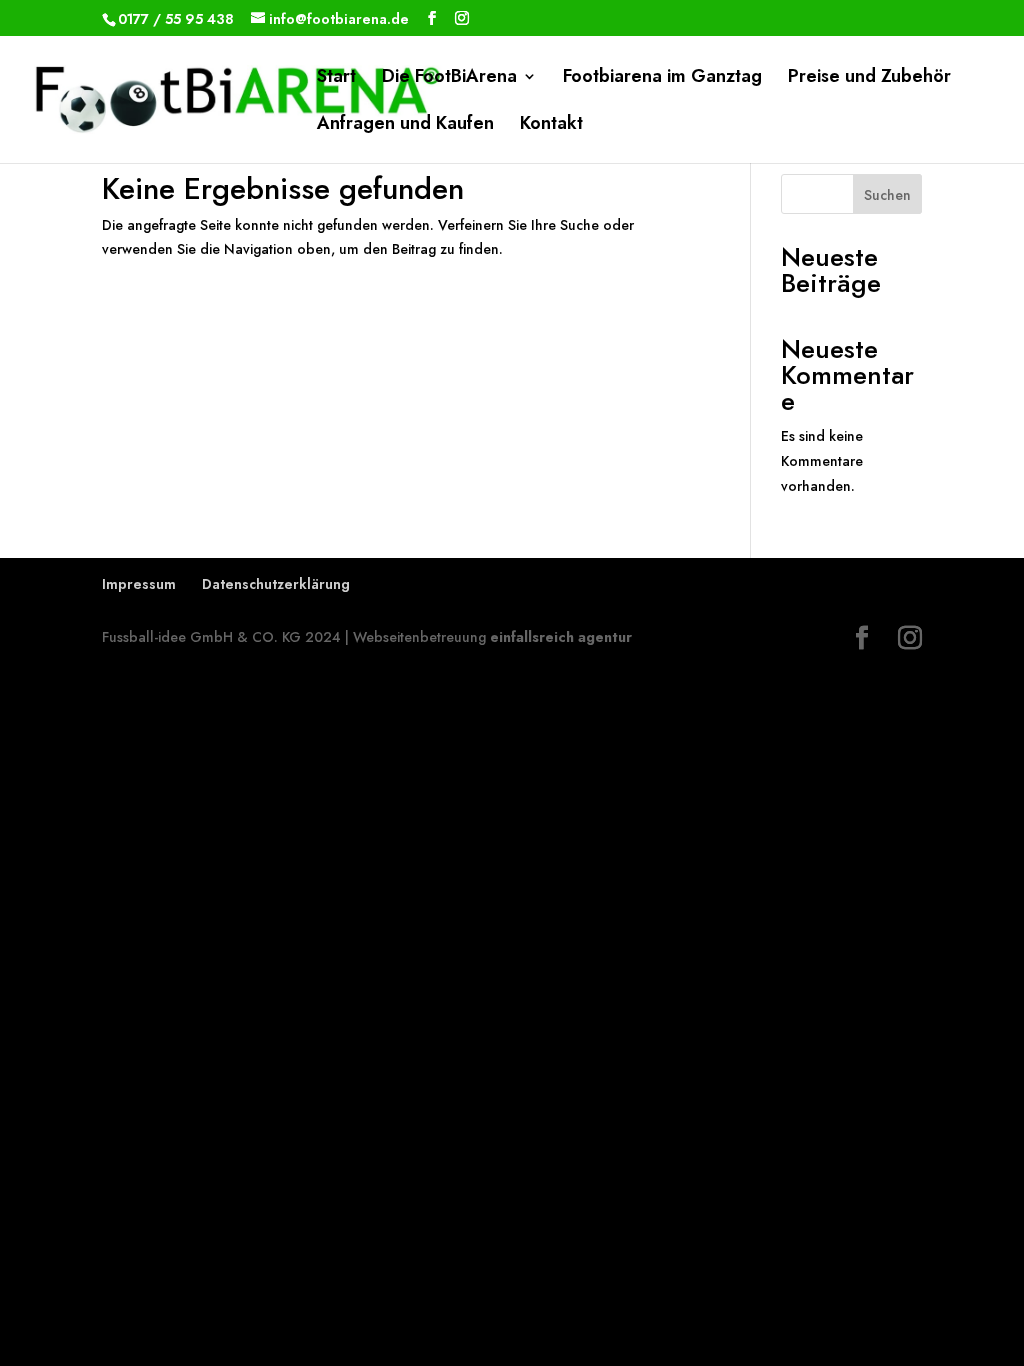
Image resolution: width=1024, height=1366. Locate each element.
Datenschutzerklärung (276, 584)
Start (336, 79)
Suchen (887, 195)
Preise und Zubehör (869, 79)
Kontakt (551, 126)
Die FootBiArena (449, 79)
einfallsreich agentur (561, 637)
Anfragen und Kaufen (405, 126)
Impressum (139, 584)
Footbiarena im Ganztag (662, 79)
